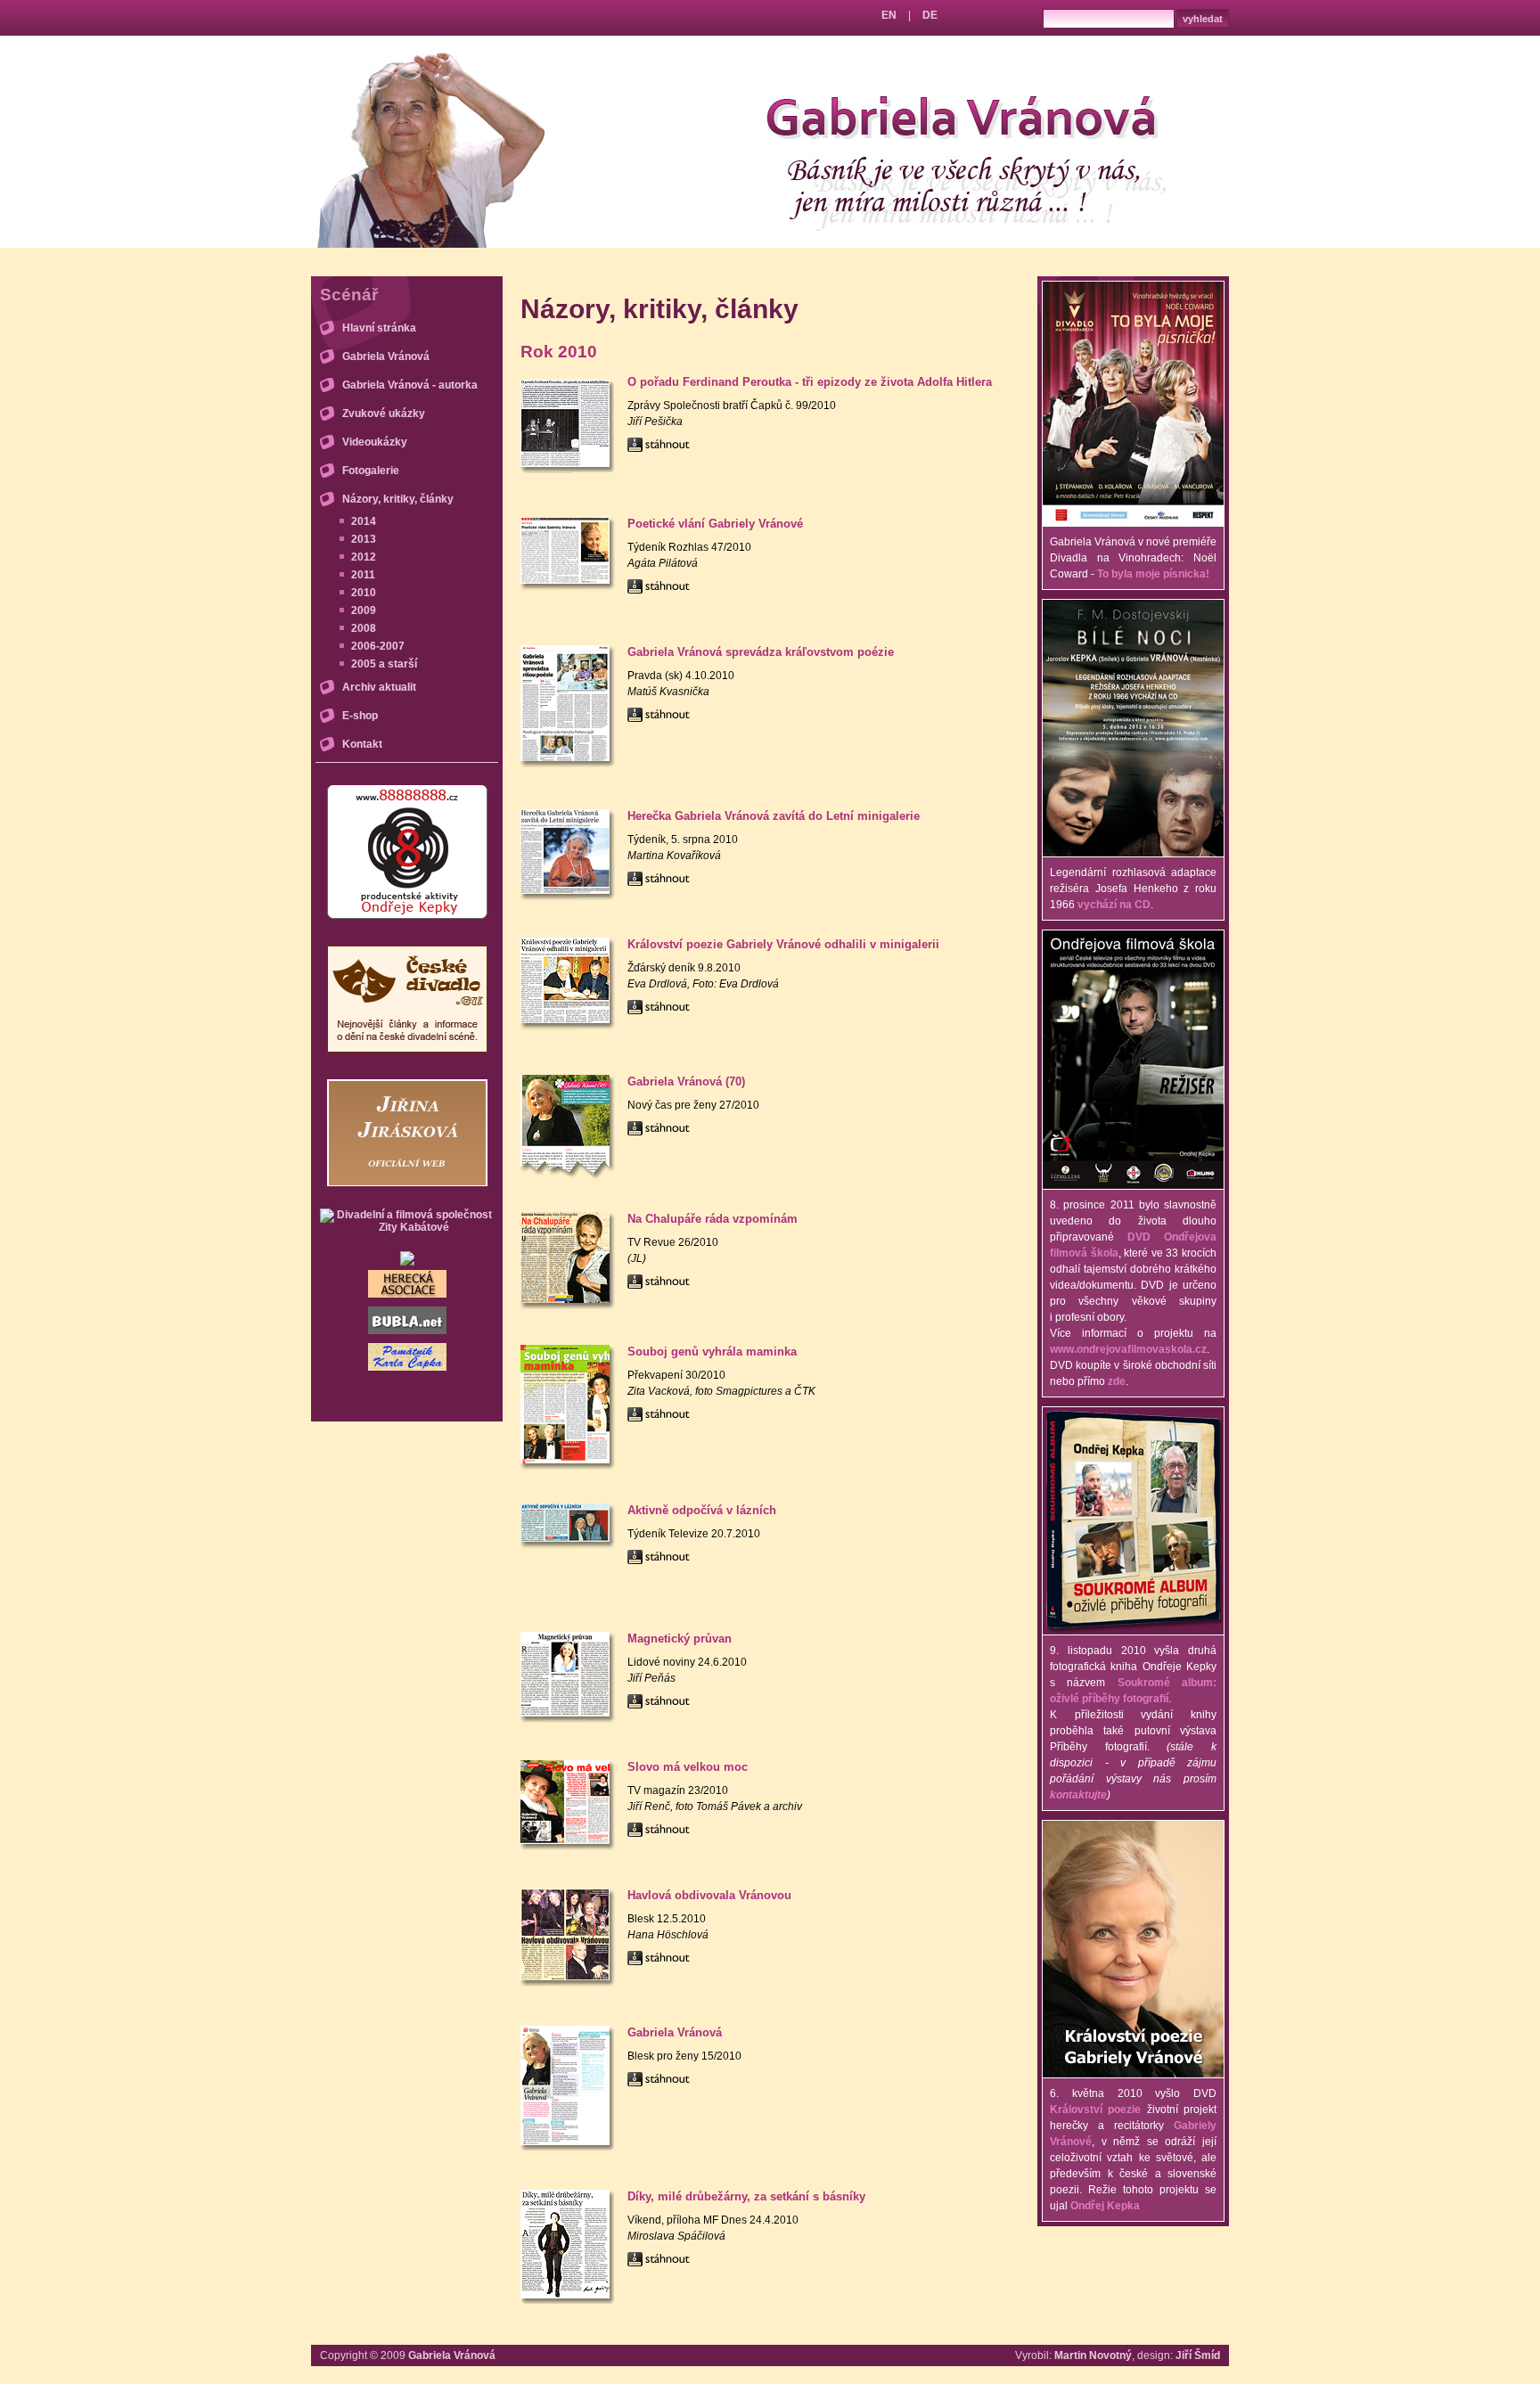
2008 (364, 628)
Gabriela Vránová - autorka (410, 385)
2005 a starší (384, 664)
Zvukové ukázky (384, 414)
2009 (364, 610)
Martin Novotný (1093, 2355)
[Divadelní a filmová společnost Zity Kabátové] (407, 1227)
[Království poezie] (1133, 2074)
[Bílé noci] (1133, 853)
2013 (364, 539)
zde (1117, 1381)
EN (889, 15)
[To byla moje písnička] (1133, 522)
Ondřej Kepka (1105, 2206)
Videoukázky (375, 442)
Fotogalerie (371, 471)
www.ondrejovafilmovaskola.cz (1128, 1349)
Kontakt (362, 744)
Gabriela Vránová (386, 356)
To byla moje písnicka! (1153, 574)
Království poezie (1095, 2110)
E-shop (360, 716)
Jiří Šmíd (1198, 2355)
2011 (363, 575)
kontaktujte (1078, 1795)
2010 (364, 593)
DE (930, 15)
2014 (364, 521)
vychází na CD (1114, 905)
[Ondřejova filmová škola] (1133, 1185)
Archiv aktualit (379, 687)
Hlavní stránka (379, 328)
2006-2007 (378, 646)
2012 (364, 557)
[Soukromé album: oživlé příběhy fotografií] (1133, 1631)
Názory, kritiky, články (398, 499)
